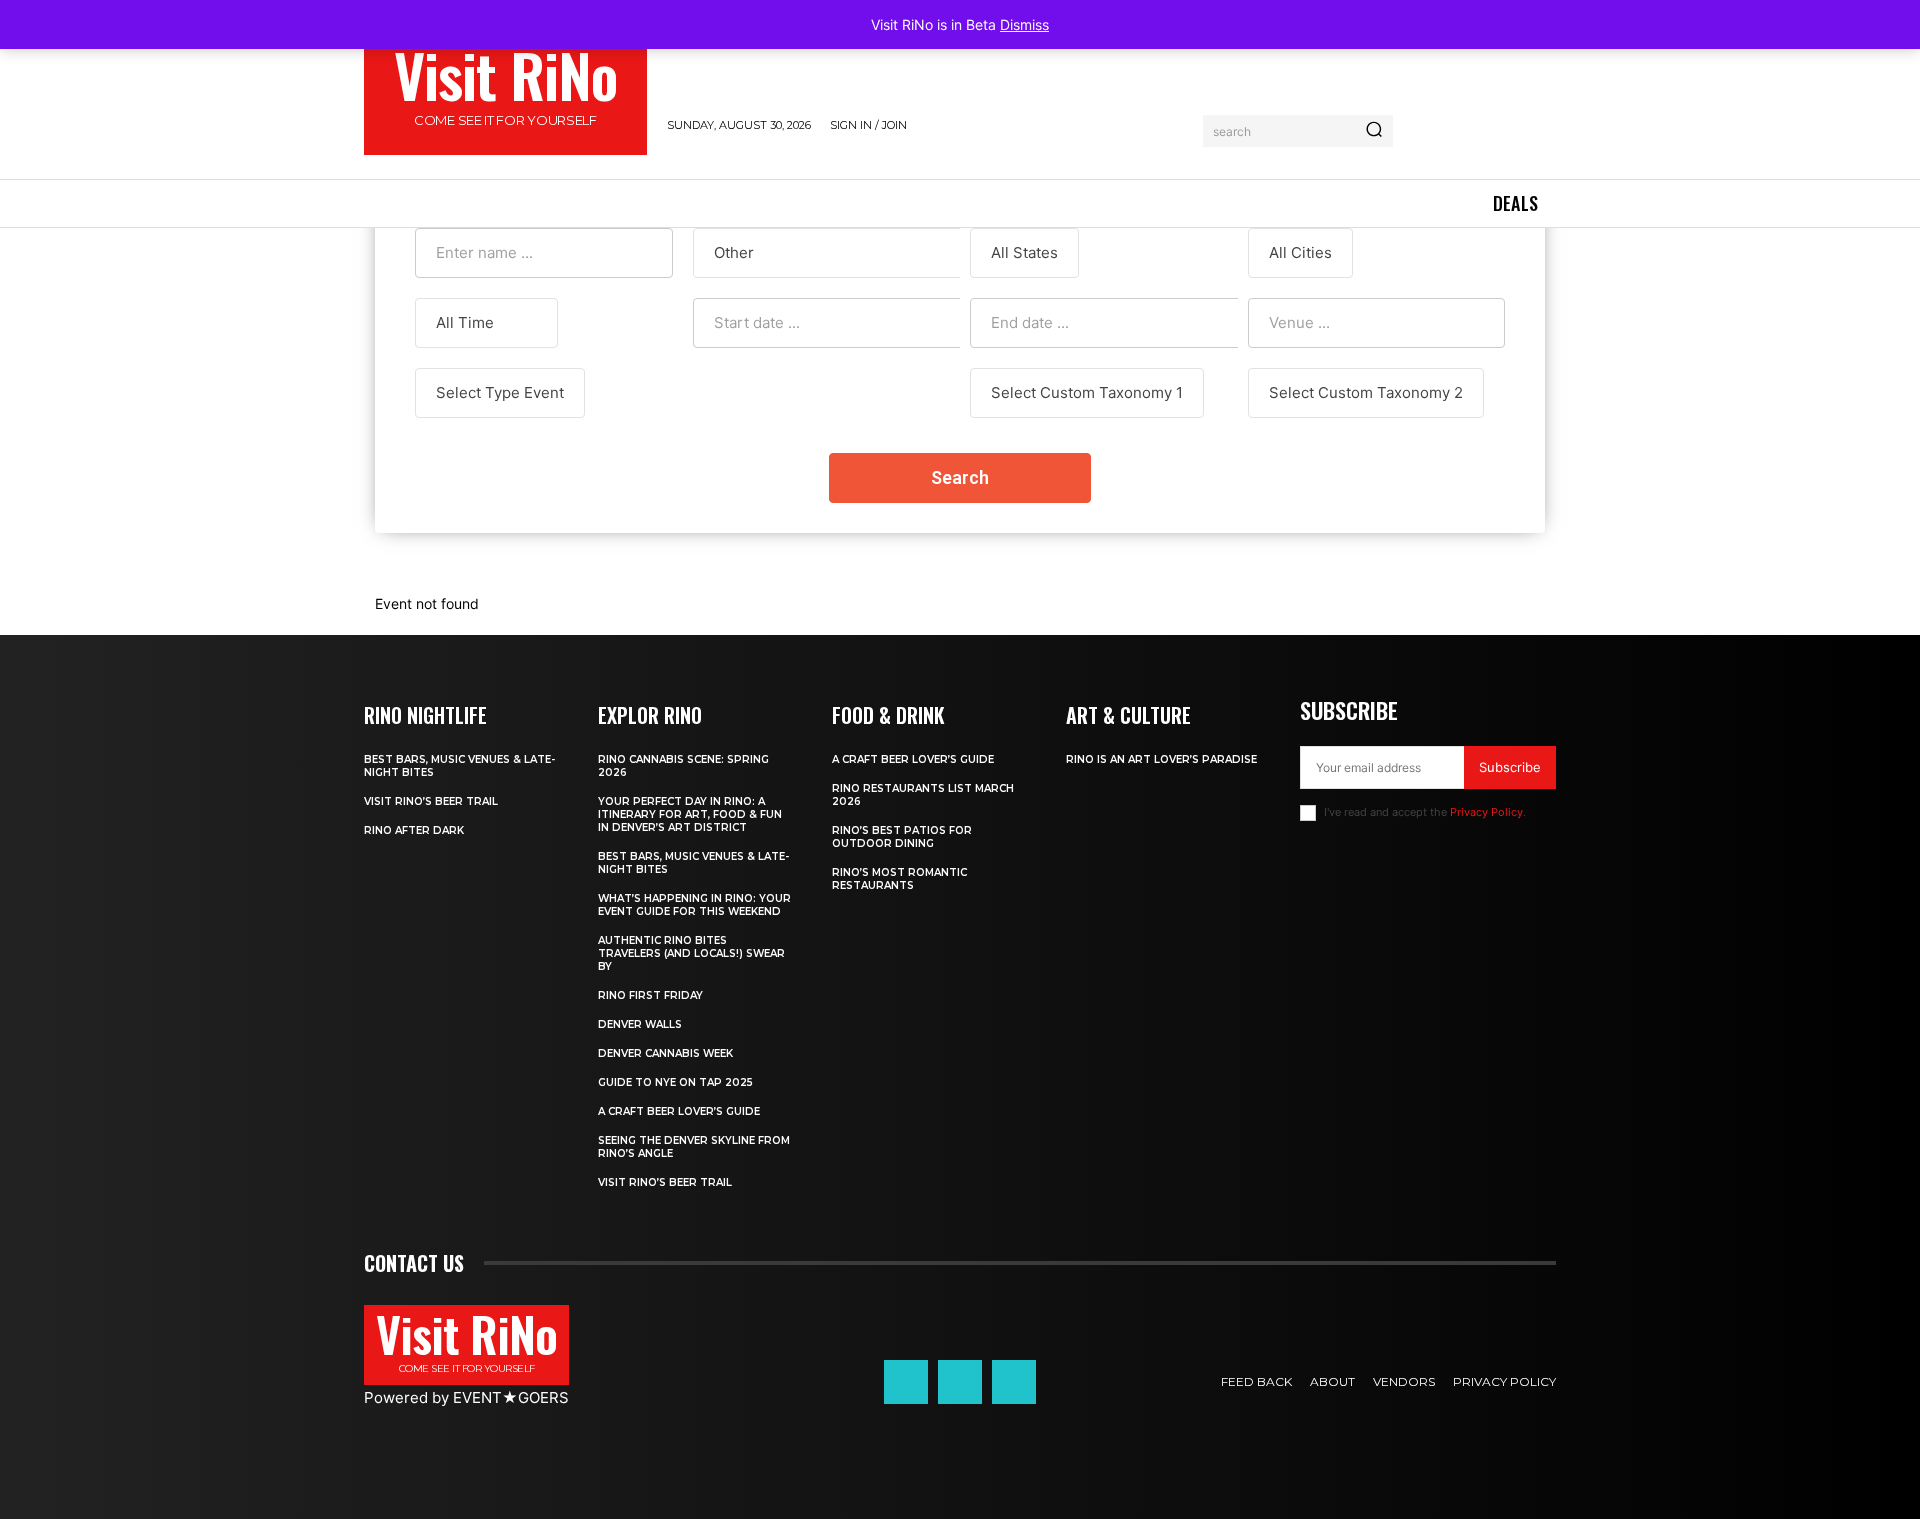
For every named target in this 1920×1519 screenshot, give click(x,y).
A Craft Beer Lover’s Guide (679, 1111)
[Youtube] (1014, 1382)
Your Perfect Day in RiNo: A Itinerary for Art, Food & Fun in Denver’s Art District (690, 814)
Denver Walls (640, 1024)
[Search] (1374, 131)
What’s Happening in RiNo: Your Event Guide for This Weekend (694, 905)
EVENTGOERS (511, 1397)
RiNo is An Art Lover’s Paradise (1161, 759)
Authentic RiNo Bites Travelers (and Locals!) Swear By (691, 953)
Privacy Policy (1486, 812)
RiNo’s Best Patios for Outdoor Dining (902, 837)
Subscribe (1510, 767)
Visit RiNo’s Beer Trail (431, 801)
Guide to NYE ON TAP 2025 (675, 1082)
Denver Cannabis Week (665, 1053)
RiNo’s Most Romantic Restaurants (899, 879)
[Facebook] (906, 1382)
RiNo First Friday (650, 995)
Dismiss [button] (1024, 24)
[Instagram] (960, 1382)
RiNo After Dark (414, 830)
